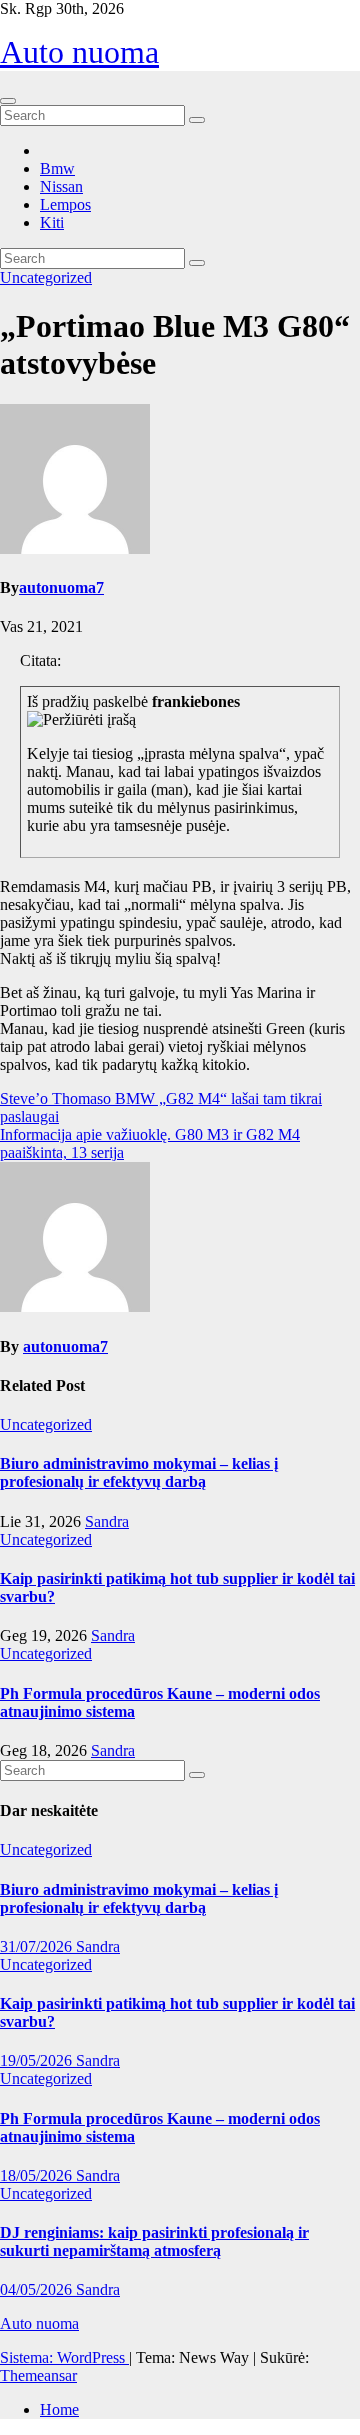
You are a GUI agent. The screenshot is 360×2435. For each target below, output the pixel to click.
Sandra (107, 1521)
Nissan (61, 186)
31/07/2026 (38, 1946)
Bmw (57, 168)
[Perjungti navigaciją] (8, 101)
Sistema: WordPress (64, 2357)
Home (59, 2409)
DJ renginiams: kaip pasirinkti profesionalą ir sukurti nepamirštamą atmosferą (154, 2241)
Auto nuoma (79, 52)
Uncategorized (46, 277)
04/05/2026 (38, 2289)
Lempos (65, 204)
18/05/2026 (38, 2175)
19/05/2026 (38, 2060)
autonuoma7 (61, 587)
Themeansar (38, 2375)
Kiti (52, 222)
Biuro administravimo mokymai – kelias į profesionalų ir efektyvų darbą (139, 1472)
